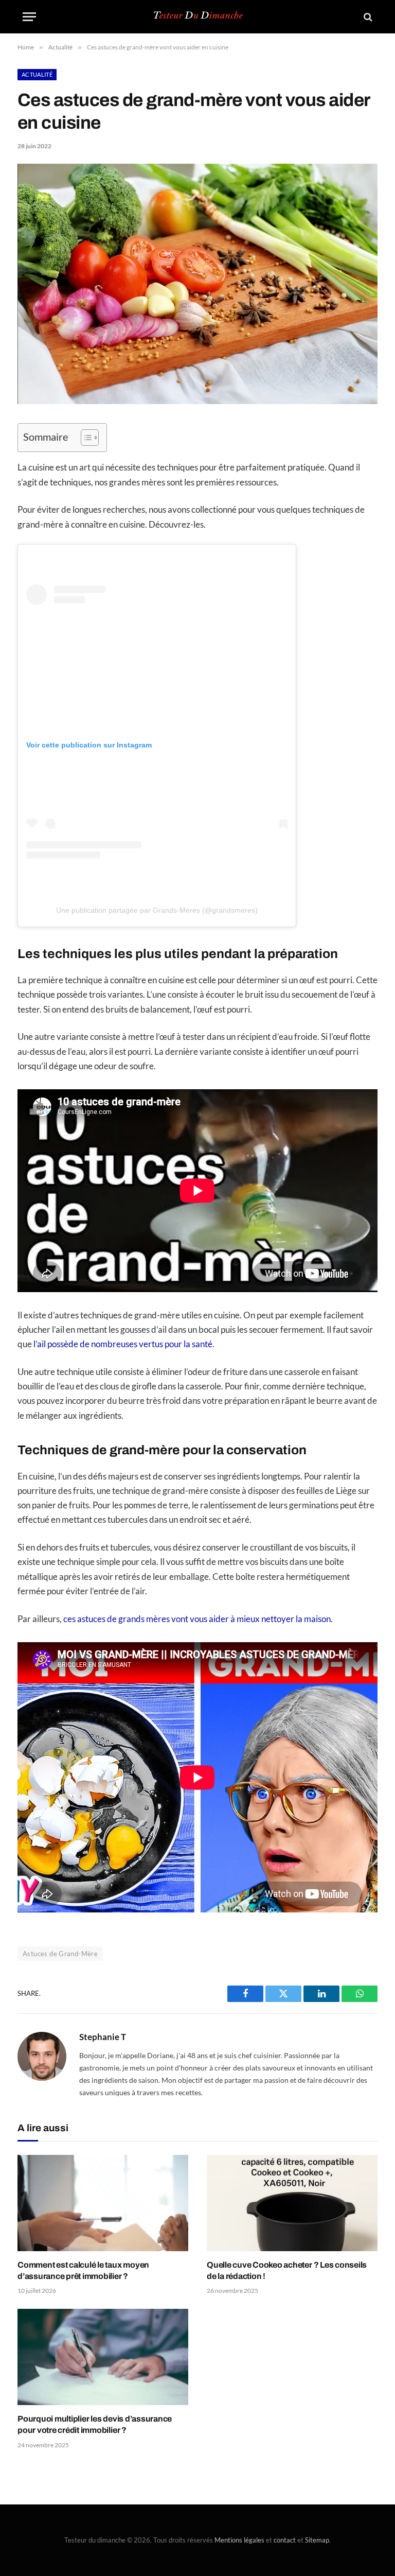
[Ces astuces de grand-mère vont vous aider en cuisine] (197, 401)
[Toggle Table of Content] (85, 438)
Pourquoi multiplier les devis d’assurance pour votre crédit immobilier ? (95, 2424)
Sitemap (317, 2540)
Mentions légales (239, 2540)
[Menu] (29, 17)
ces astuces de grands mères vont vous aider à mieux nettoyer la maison (197, 1619)
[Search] (367, 17)
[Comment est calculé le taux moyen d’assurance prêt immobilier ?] (103, 2203)
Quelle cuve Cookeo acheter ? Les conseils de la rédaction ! (287, 2270)
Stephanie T (103, 2037)
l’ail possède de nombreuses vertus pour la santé (123, 1344)
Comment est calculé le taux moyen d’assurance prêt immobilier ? (83, 2270)
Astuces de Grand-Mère (60, 1954)
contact (285, 2540)
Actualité (37, 74)
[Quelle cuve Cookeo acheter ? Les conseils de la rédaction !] (292, 2203)
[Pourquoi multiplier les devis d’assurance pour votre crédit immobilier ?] (103, 2357)
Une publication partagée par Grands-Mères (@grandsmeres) (157, 910)
